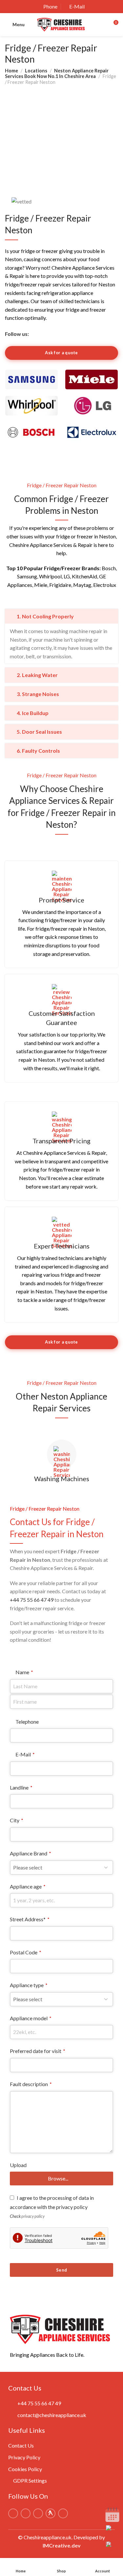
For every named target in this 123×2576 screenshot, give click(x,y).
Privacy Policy (24, 2457)
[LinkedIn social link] (51, 334)
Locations (36, 71)
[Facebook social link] (33, 334)
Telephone (27, 1722)
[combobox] (61, 2065)
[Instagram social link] (42, 334)
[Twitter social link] (70, 334)
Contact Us (21, 2445)
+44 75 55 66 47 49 (32, 1600)
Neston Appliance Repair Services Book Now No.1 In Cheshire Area (57, 73)
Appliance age (28, 1886)
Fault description (31, 2084)
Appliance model (31, 2018)
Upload (18, 2165)
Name (24, 1672)
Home (11, 71)
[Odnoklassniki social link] (61, 334)
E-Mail (77, 6)
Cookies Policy (25, 2469)
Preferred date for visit (38, 2051)
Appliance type (29, 1985)
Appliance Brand (31, 1853)
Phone (50, 6)
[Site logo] (62, 25)
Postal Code (26, 1952)
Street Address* (30, 1919)
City (17, 1820)
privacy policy (33, 2216)
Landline (21, 1787)
